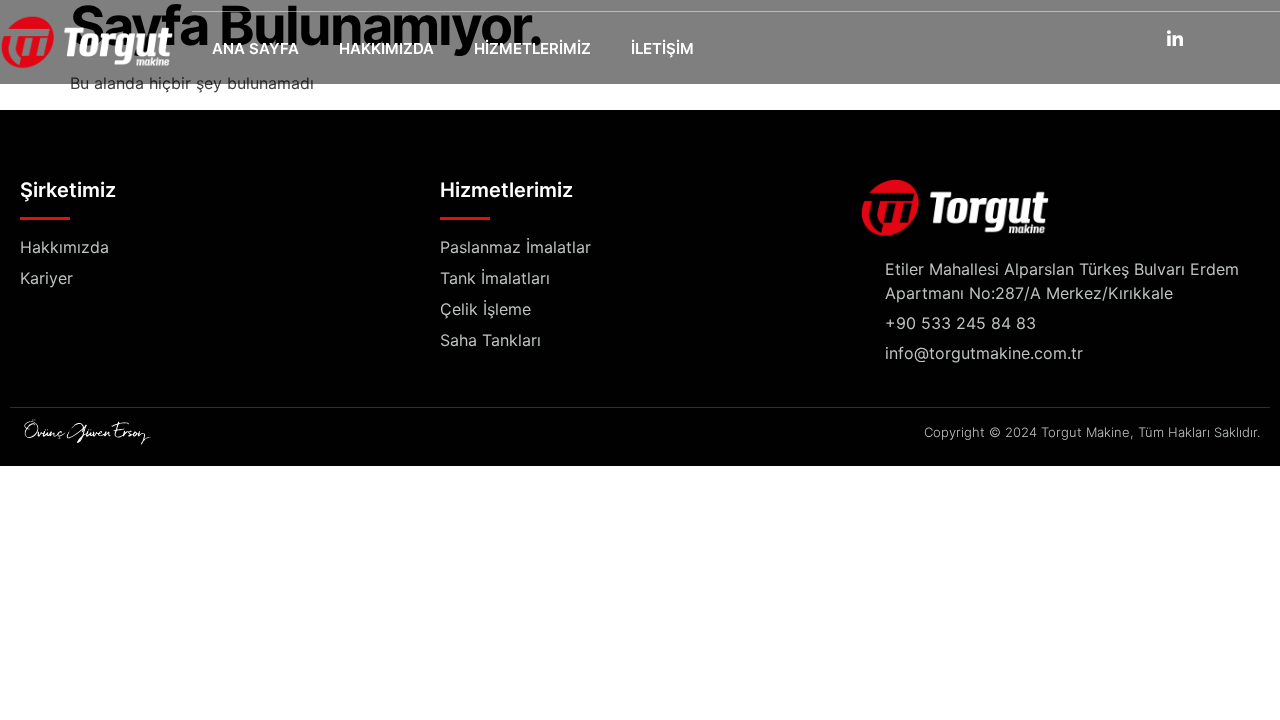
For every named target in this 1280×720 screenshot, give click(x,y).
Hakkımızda (386, 48)
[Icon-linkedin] (1175, 38)
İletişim (662, 48)
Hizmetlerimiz (532, 48)
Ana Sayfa (255, 48)
